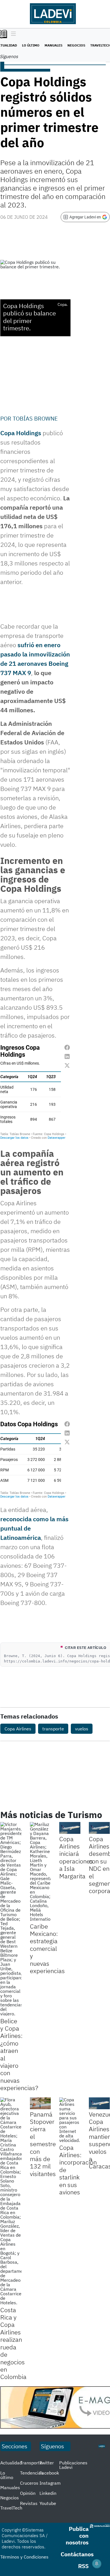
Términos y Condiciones (24, 2557)
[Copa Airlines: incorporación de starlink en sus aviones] (70, 2120)
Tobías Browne (35, 418)
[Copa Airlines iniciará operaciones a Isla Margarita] (70, 1828)
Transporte (31, 2463)
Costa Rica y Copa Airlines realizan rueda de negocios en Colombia (13, 2343)
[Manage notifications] (97, 2564)
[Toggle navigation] (12, 34)
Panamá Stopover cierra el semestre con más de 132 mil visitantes (43, 2144)
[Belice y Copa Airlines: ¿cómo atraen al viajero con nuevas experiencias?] (11, 1919)
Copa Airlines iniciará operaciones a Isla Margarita (76, 1857)
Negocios (76, 45)
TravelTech (11, 2508)
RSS (83, 2566)
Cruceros (29, 2483)
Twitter (47, 2463)
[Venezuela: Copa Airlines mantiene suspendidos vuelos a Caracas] (99, 2103)
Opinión (28, 2493)
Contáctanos (77, 2554)
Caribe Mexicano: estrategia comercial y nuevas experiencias (47, 1948)
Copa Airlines (18, 1729)
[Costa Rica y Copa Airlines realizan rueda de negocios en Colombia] (11, 2201)
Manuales (53, 45)
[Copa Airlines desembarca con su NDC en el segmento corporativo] (99, 1828)
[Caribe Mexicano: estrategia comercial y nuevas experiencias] (40, 1872)
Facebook (49, 2473)
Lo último (31, 45)
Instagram (50, 2483)
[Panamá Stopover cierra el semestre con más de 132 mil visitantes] (40, 2103)
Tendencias (32, 2473)
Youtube (48, 2503)
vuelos (82, 1729)
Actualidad (11, 2463)
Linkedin (48, 2493)
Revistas (29, 2503)
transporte (53, 1729)
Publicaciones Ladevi (73, 2465)
